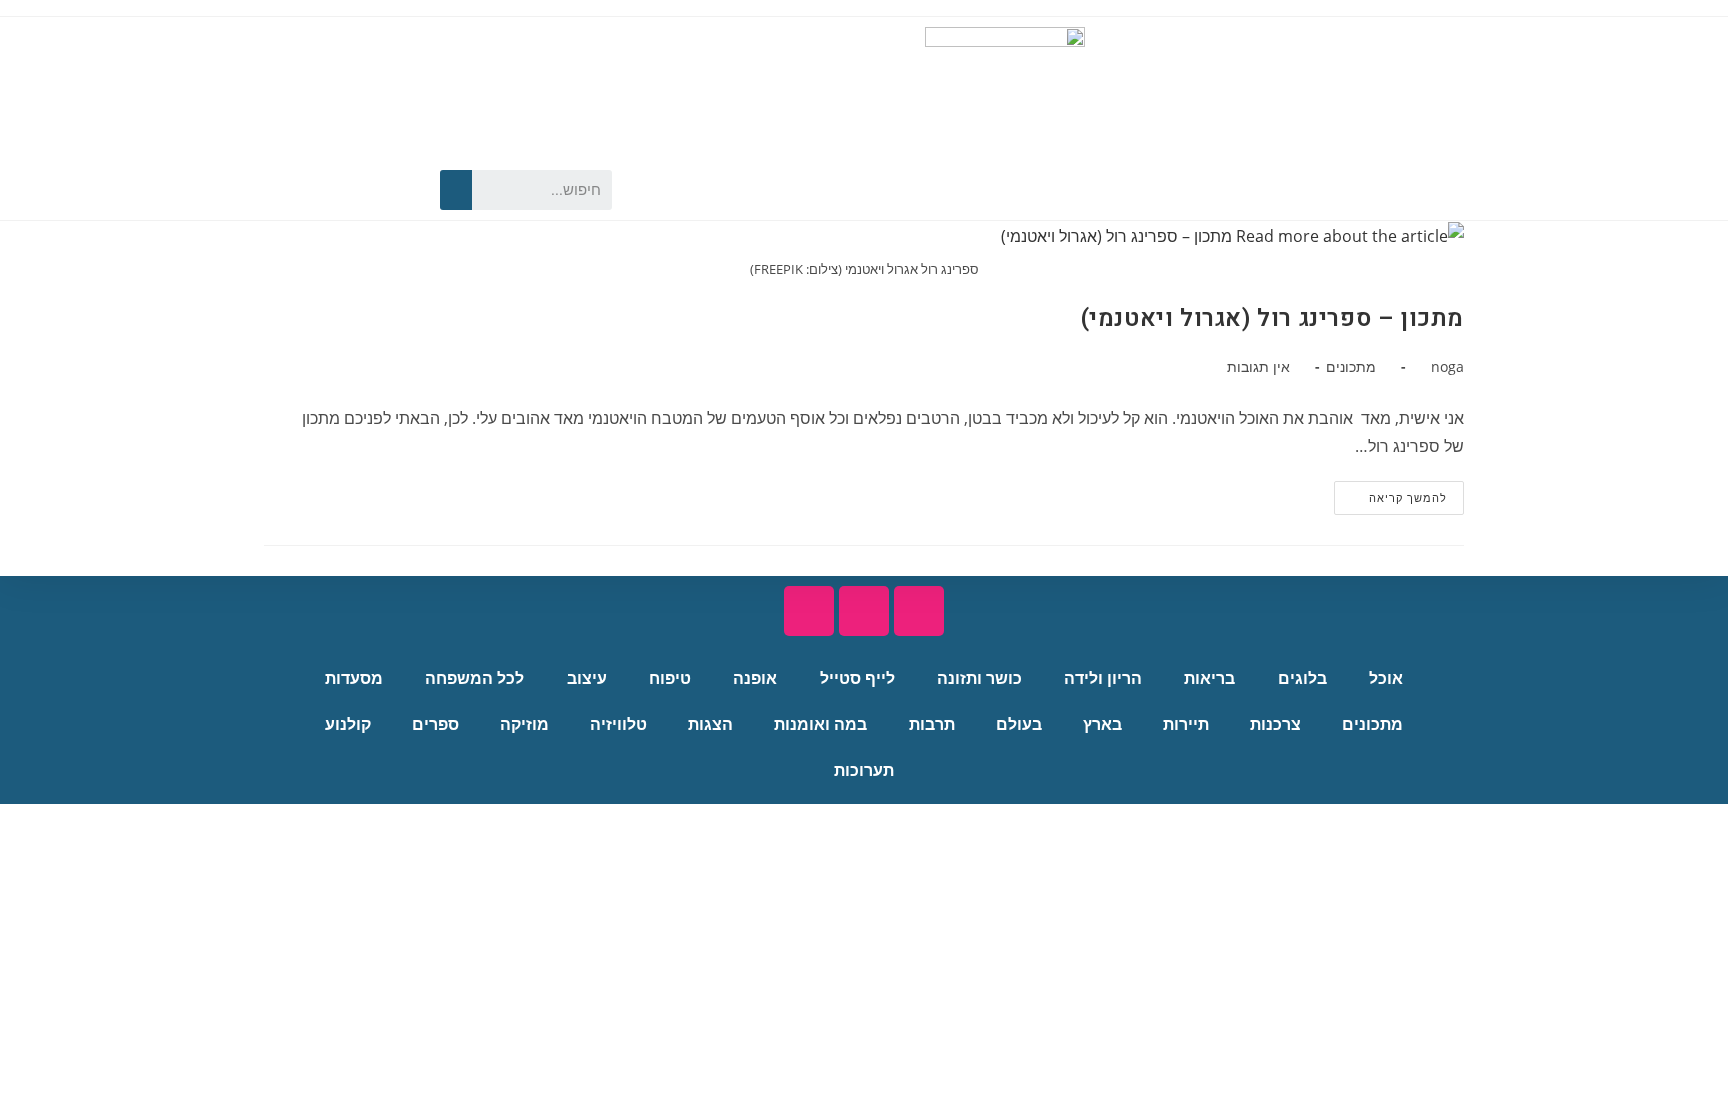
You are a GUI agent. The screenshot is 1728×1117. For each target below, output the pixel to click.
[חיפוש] (456, 190)
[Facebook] (394, 190)
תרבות (932, 724)
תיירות (1186, 724)
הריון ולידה (1103, 678)
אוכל (1386, 678)
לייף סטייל (857, 678)
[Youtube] (359, 190)
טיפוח (670, 678)
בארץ (1102, 724)
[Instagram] (324, 190)
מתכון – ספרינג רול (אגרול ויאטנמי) (1272, 318)
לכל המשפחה (474, 678)
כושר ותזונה (979, 678)
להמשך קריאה (1390, 493)
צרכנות (1275, 724)
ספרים (435, 724)
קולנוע (348, 724)
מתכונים (1351, 366)
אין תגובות (1258, 366)
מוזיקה (524, 724)
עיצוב (587, 678)
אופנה (755, 678)
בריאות (1209, 678)
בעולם (1019, 724)
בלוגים (1302, 678)
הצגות (710, 724)
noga (1447, 366)
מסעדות (354, 678)
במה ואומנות (820, 724)
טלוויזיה (618, 724)
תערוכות (864, 770)
